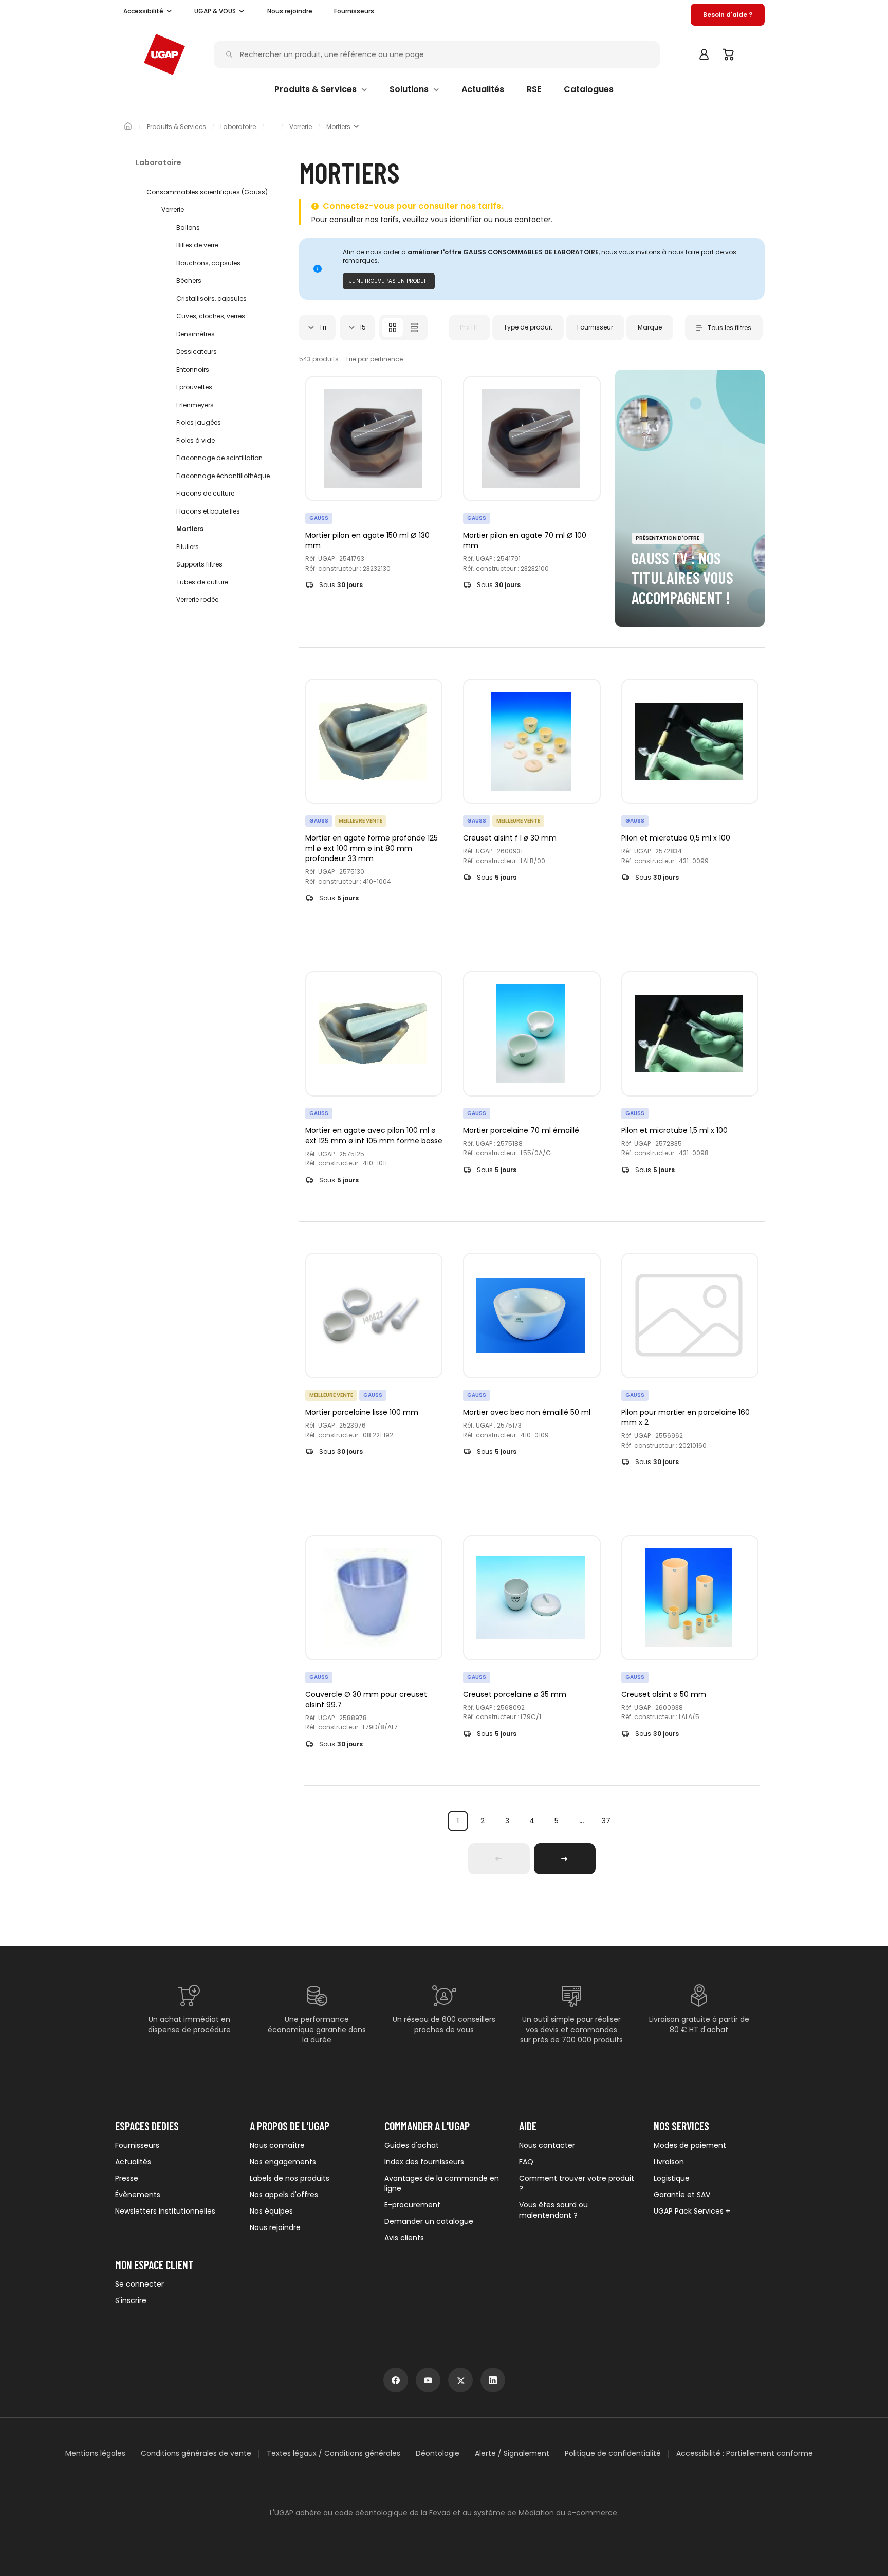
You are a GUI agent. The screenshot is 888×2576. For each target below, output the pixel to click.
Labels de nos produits (290, 2178)
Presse (127, 2178)
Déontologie (438, 2453)
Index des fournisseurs (424, 2162)
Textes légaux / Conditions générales (334, 2453)
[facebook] (396, 2380)
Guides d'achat (412, 2145)
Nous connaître (277, 2145)
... (581, 1821)
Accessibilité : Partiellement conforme (745, 2453)
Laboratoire (238, 127)
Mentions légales (95, 2453)
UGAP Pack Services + (692, 2211)
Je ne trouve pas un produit (389, 281)
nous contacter (523, 220)
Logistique (672, 2178)
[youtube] (428, 2380)
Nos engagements (283, 2162)
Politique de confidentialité (613, 2453)
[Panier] (729, 54)
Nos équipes (271, 2211)
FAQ (526, 2162)
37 (606, 1821)
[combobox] (317, 327)
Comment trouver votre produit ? (577, 2183)
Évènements (138, 2195)
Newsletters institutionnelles (165, 2211)
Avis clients (404, 2238)
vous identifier (456, 220)
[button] (148, 11)
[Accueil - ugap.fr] (164, 54)
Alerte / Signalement (512, 2453)
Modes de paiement (690, 2145)
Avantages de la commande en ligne (442, 2183)
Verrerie (301, 127)
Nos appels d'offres (284, 2195)
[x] (460, 2380)
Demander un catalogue (429, 2221)
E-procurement (412, 2205)
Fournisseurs (354, 11)
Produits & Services (177, 127)
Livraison (669, 2162)
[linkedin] (493, 2380)
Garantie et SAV (682, 2195)
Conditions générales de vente (196, 2453)
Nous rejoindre (275, 2227)
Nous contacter (547, 2145)
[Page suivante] (565, 1859)
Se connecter (140, 2284)
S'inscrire (131, 2300)
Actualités (133, 2162)
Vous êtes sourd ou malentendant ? (553, 2210)
